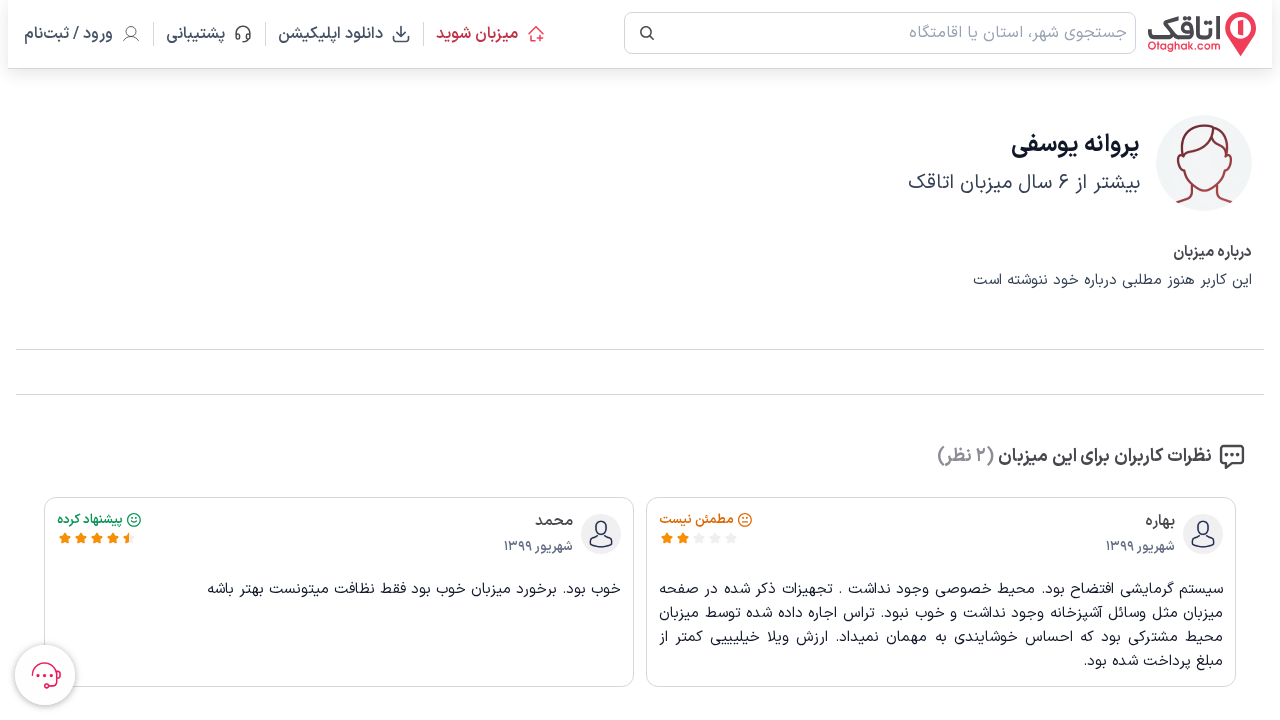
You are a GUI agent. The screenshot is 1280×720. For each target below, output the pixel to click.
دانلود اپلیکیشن (330, 34)
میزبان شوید (477, 34)
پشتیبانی (204, 34)
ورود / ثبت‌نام (68, 34)
